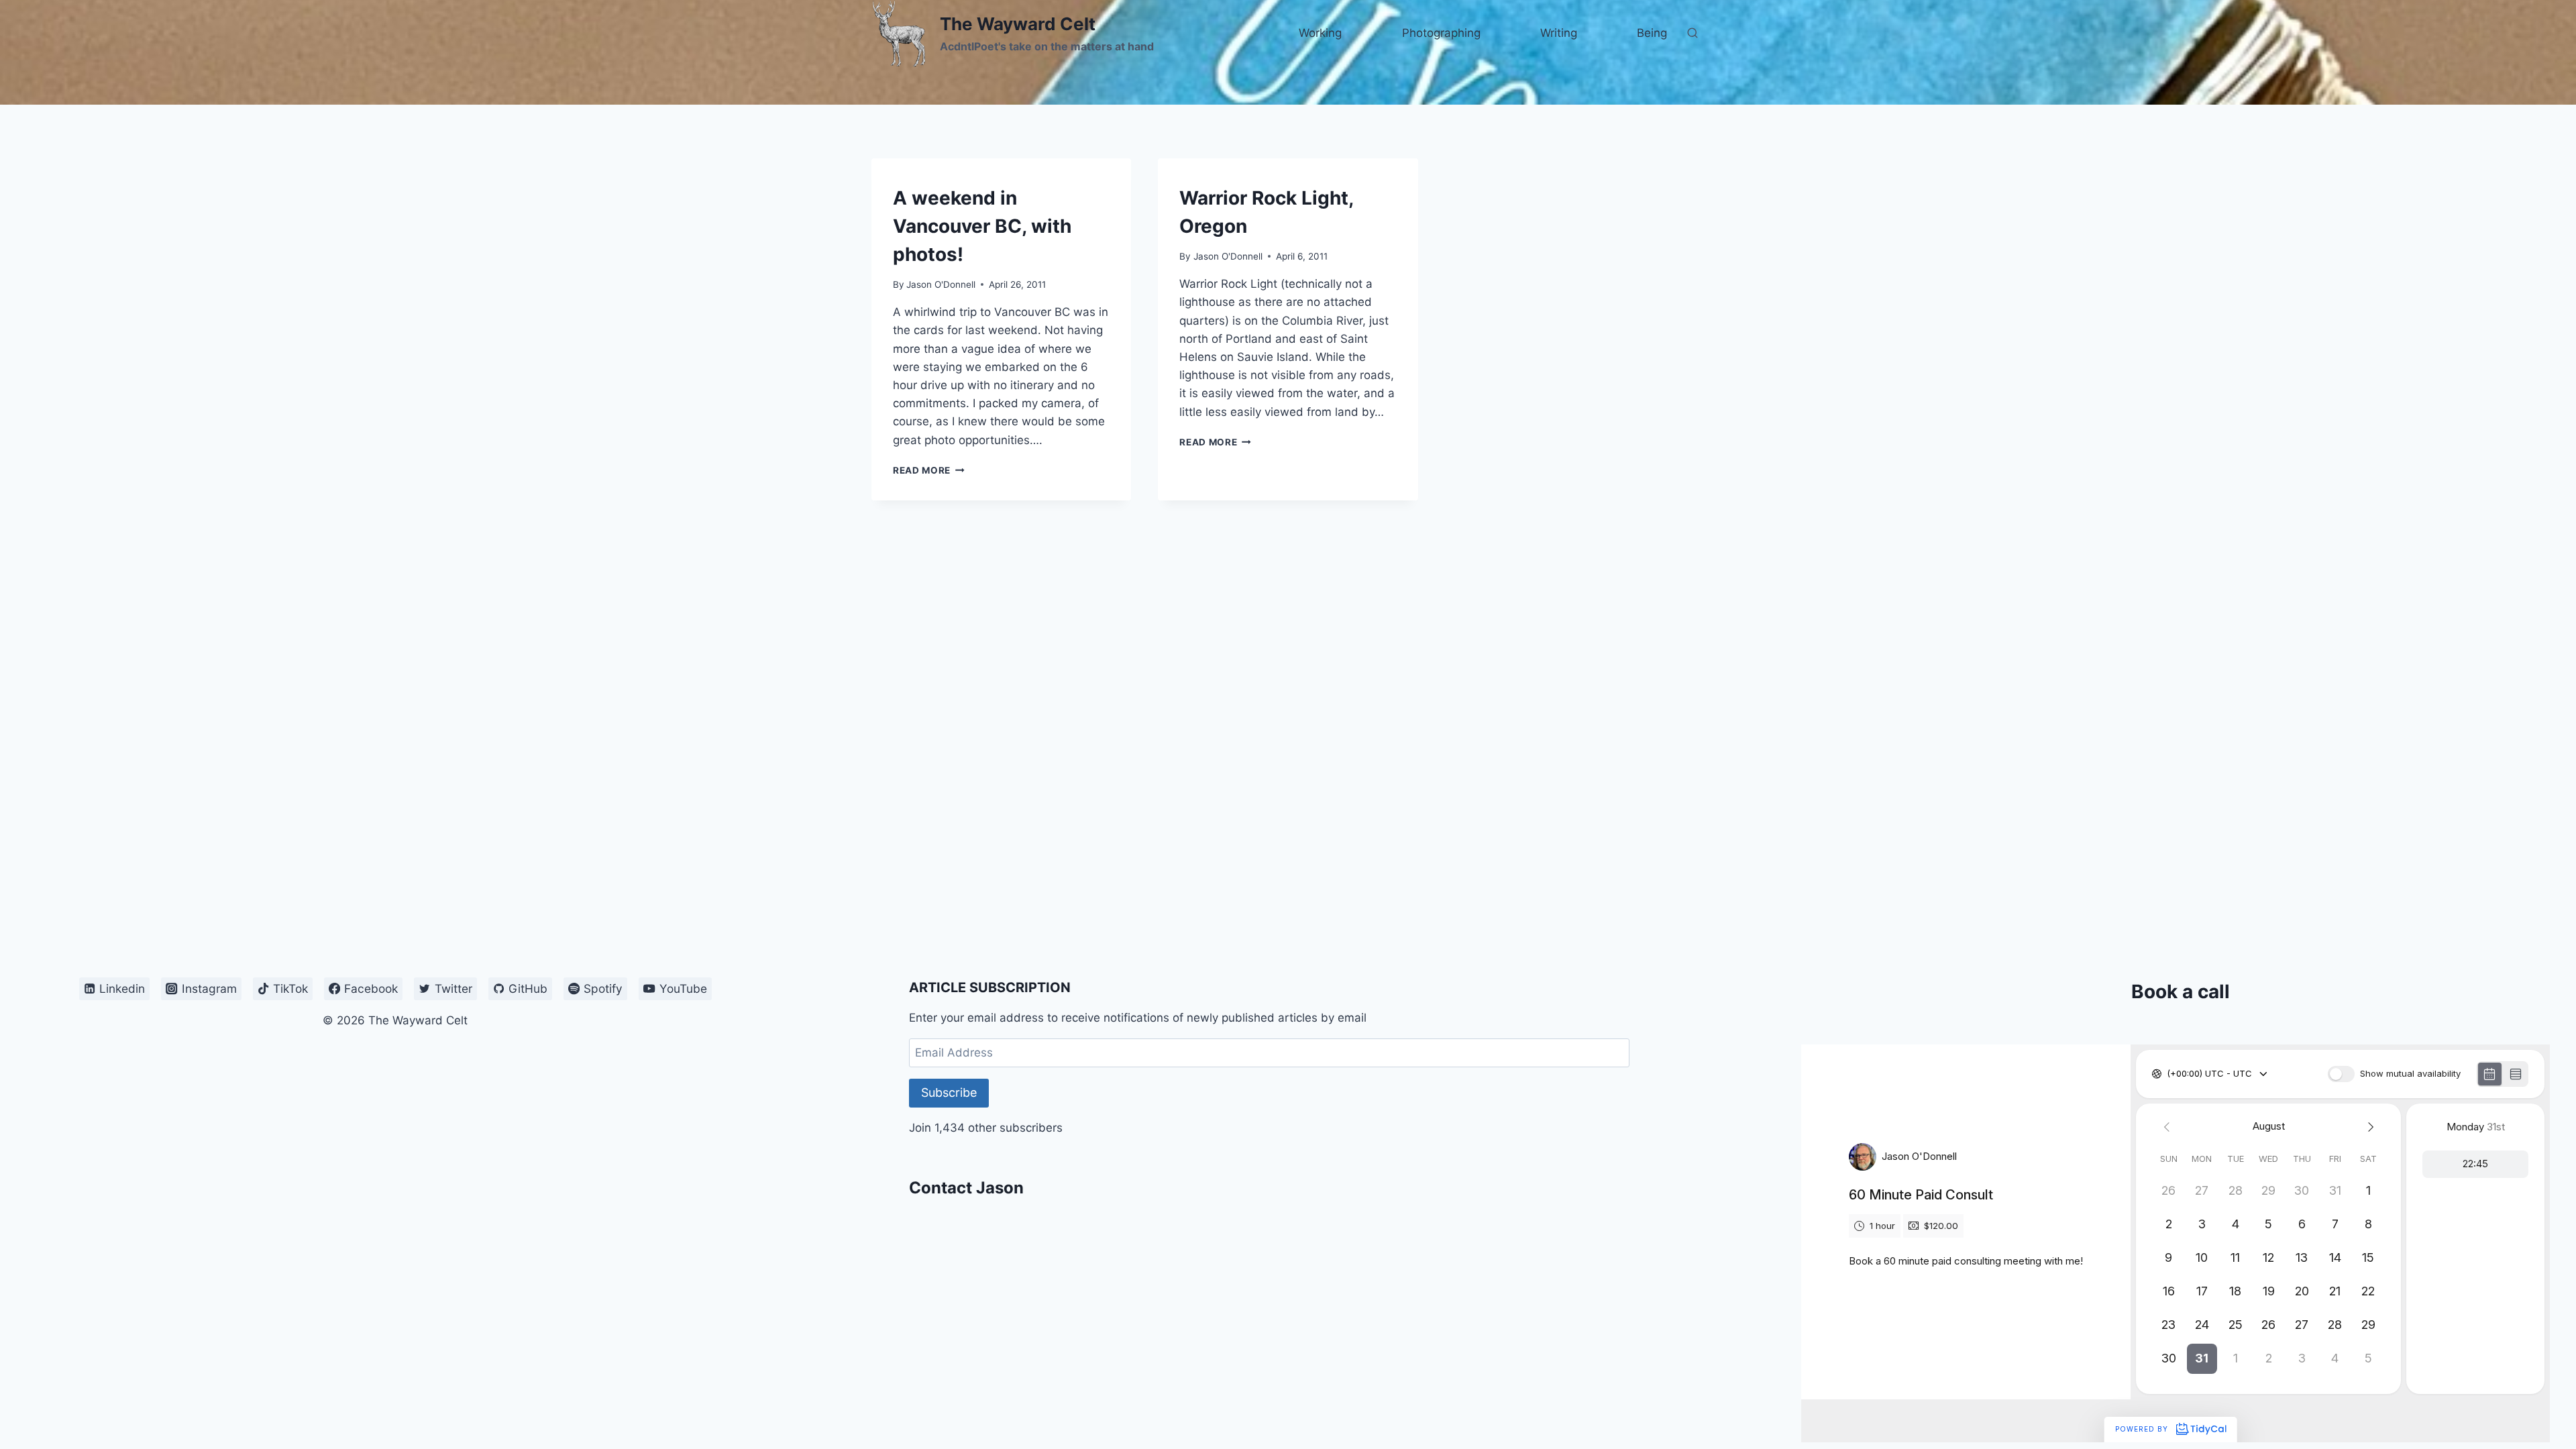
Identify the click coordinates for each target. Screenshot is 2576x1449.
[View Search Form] (1693, 34)
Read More (929, 470)
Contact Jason (966, 1188)
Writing (1559, 33)
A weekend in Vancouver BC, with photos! (982, 226)
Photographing (1441, 33)
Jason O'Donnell (941, 284)
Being (1652, 33)
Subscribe (949, 1092)
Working (1320, 33)
